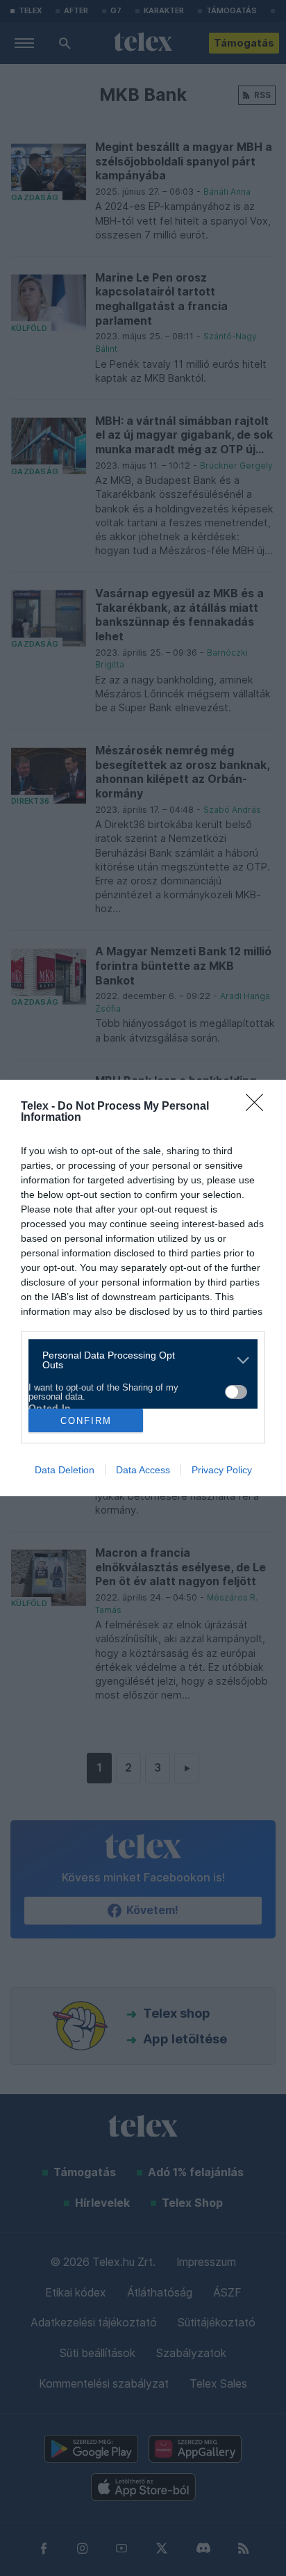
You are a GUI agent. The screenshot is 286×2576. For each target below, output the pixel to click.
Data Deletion (65, 1470)
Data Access (143, 1470)
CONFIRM (86, 1421)
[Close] (259, 1107)
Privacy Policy (222, 1470)
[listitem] (138, 1360)
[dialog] (143, 1288)
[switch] (236, 1392)
